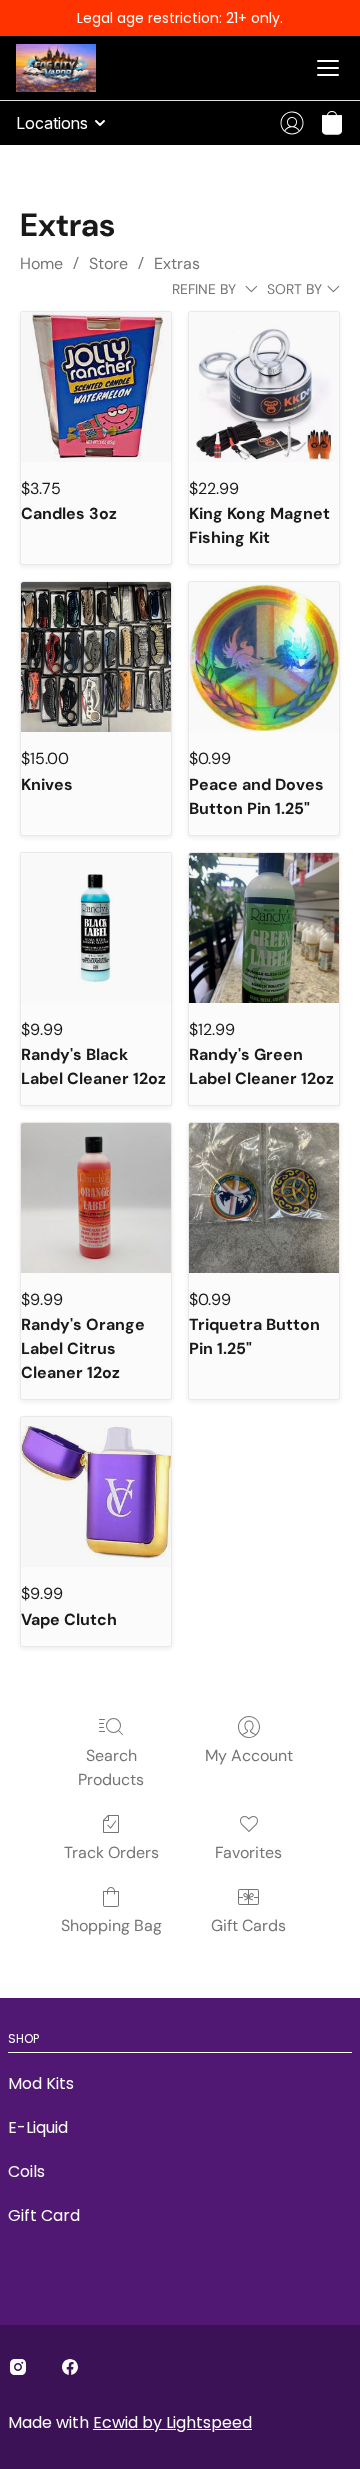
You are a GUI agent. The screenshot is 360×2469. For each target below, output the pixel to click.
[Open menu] (328, 68)
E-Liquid (38, 2127)
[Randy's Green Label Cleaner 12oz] (264, 928)
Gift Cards (248, 1925)
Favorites (248, 1852)
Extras (177, 263)
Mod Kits (41, 2083)
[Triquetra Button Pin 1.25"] (264, 1198)
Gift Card (44, 2215)
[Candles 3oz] (96, 387)
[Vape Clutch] (96, 1492)
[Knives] (96, 657)
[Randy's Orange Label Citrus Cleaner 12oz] (96, 1198)
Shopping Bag (111, 1925)
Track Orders (111, 1852)
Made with (130, 2422)
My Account (249, 1755)
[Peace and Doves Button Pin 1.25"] (264, 657)
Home (41, 263)
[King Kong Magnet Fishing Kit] (264, 387)
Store (108, 263)
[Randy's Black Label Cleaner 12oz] (96, 928)
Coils (26, 2171)
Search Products (111, 1767)
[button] (332, 123)
